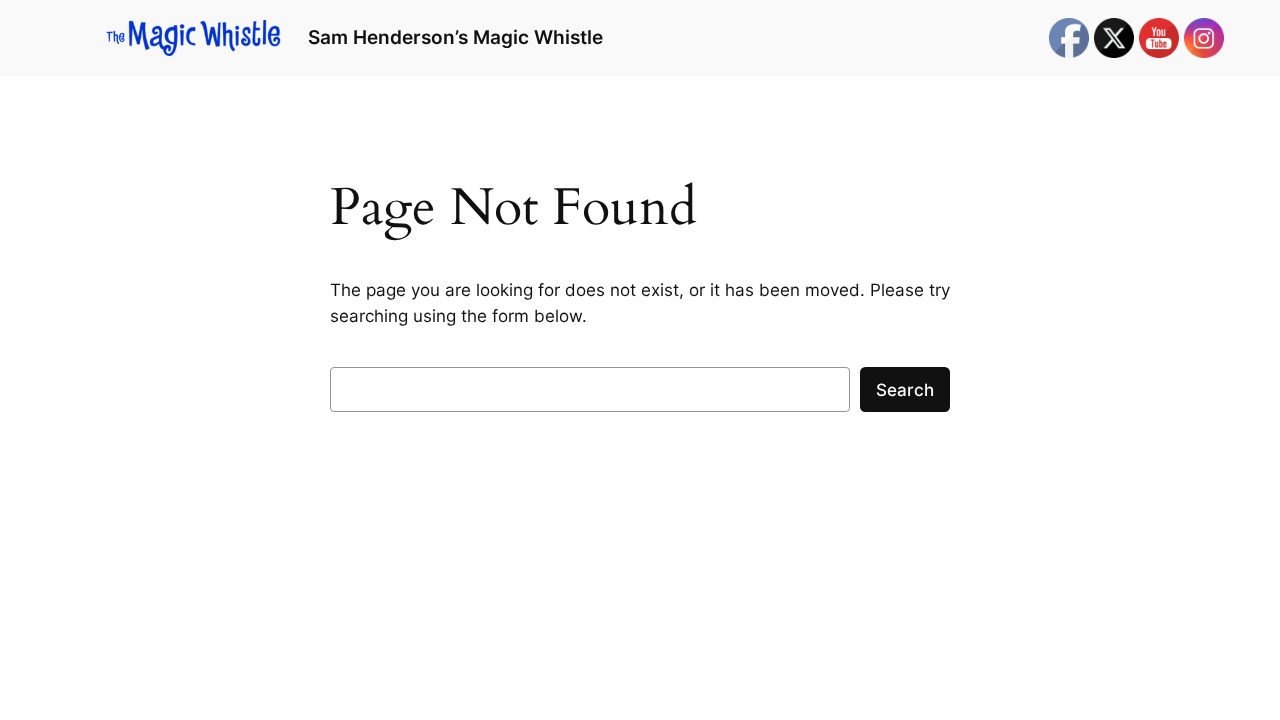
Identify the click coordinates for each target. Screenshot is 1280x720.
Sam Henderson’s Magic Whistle (455, 37)
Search (905, 390)
